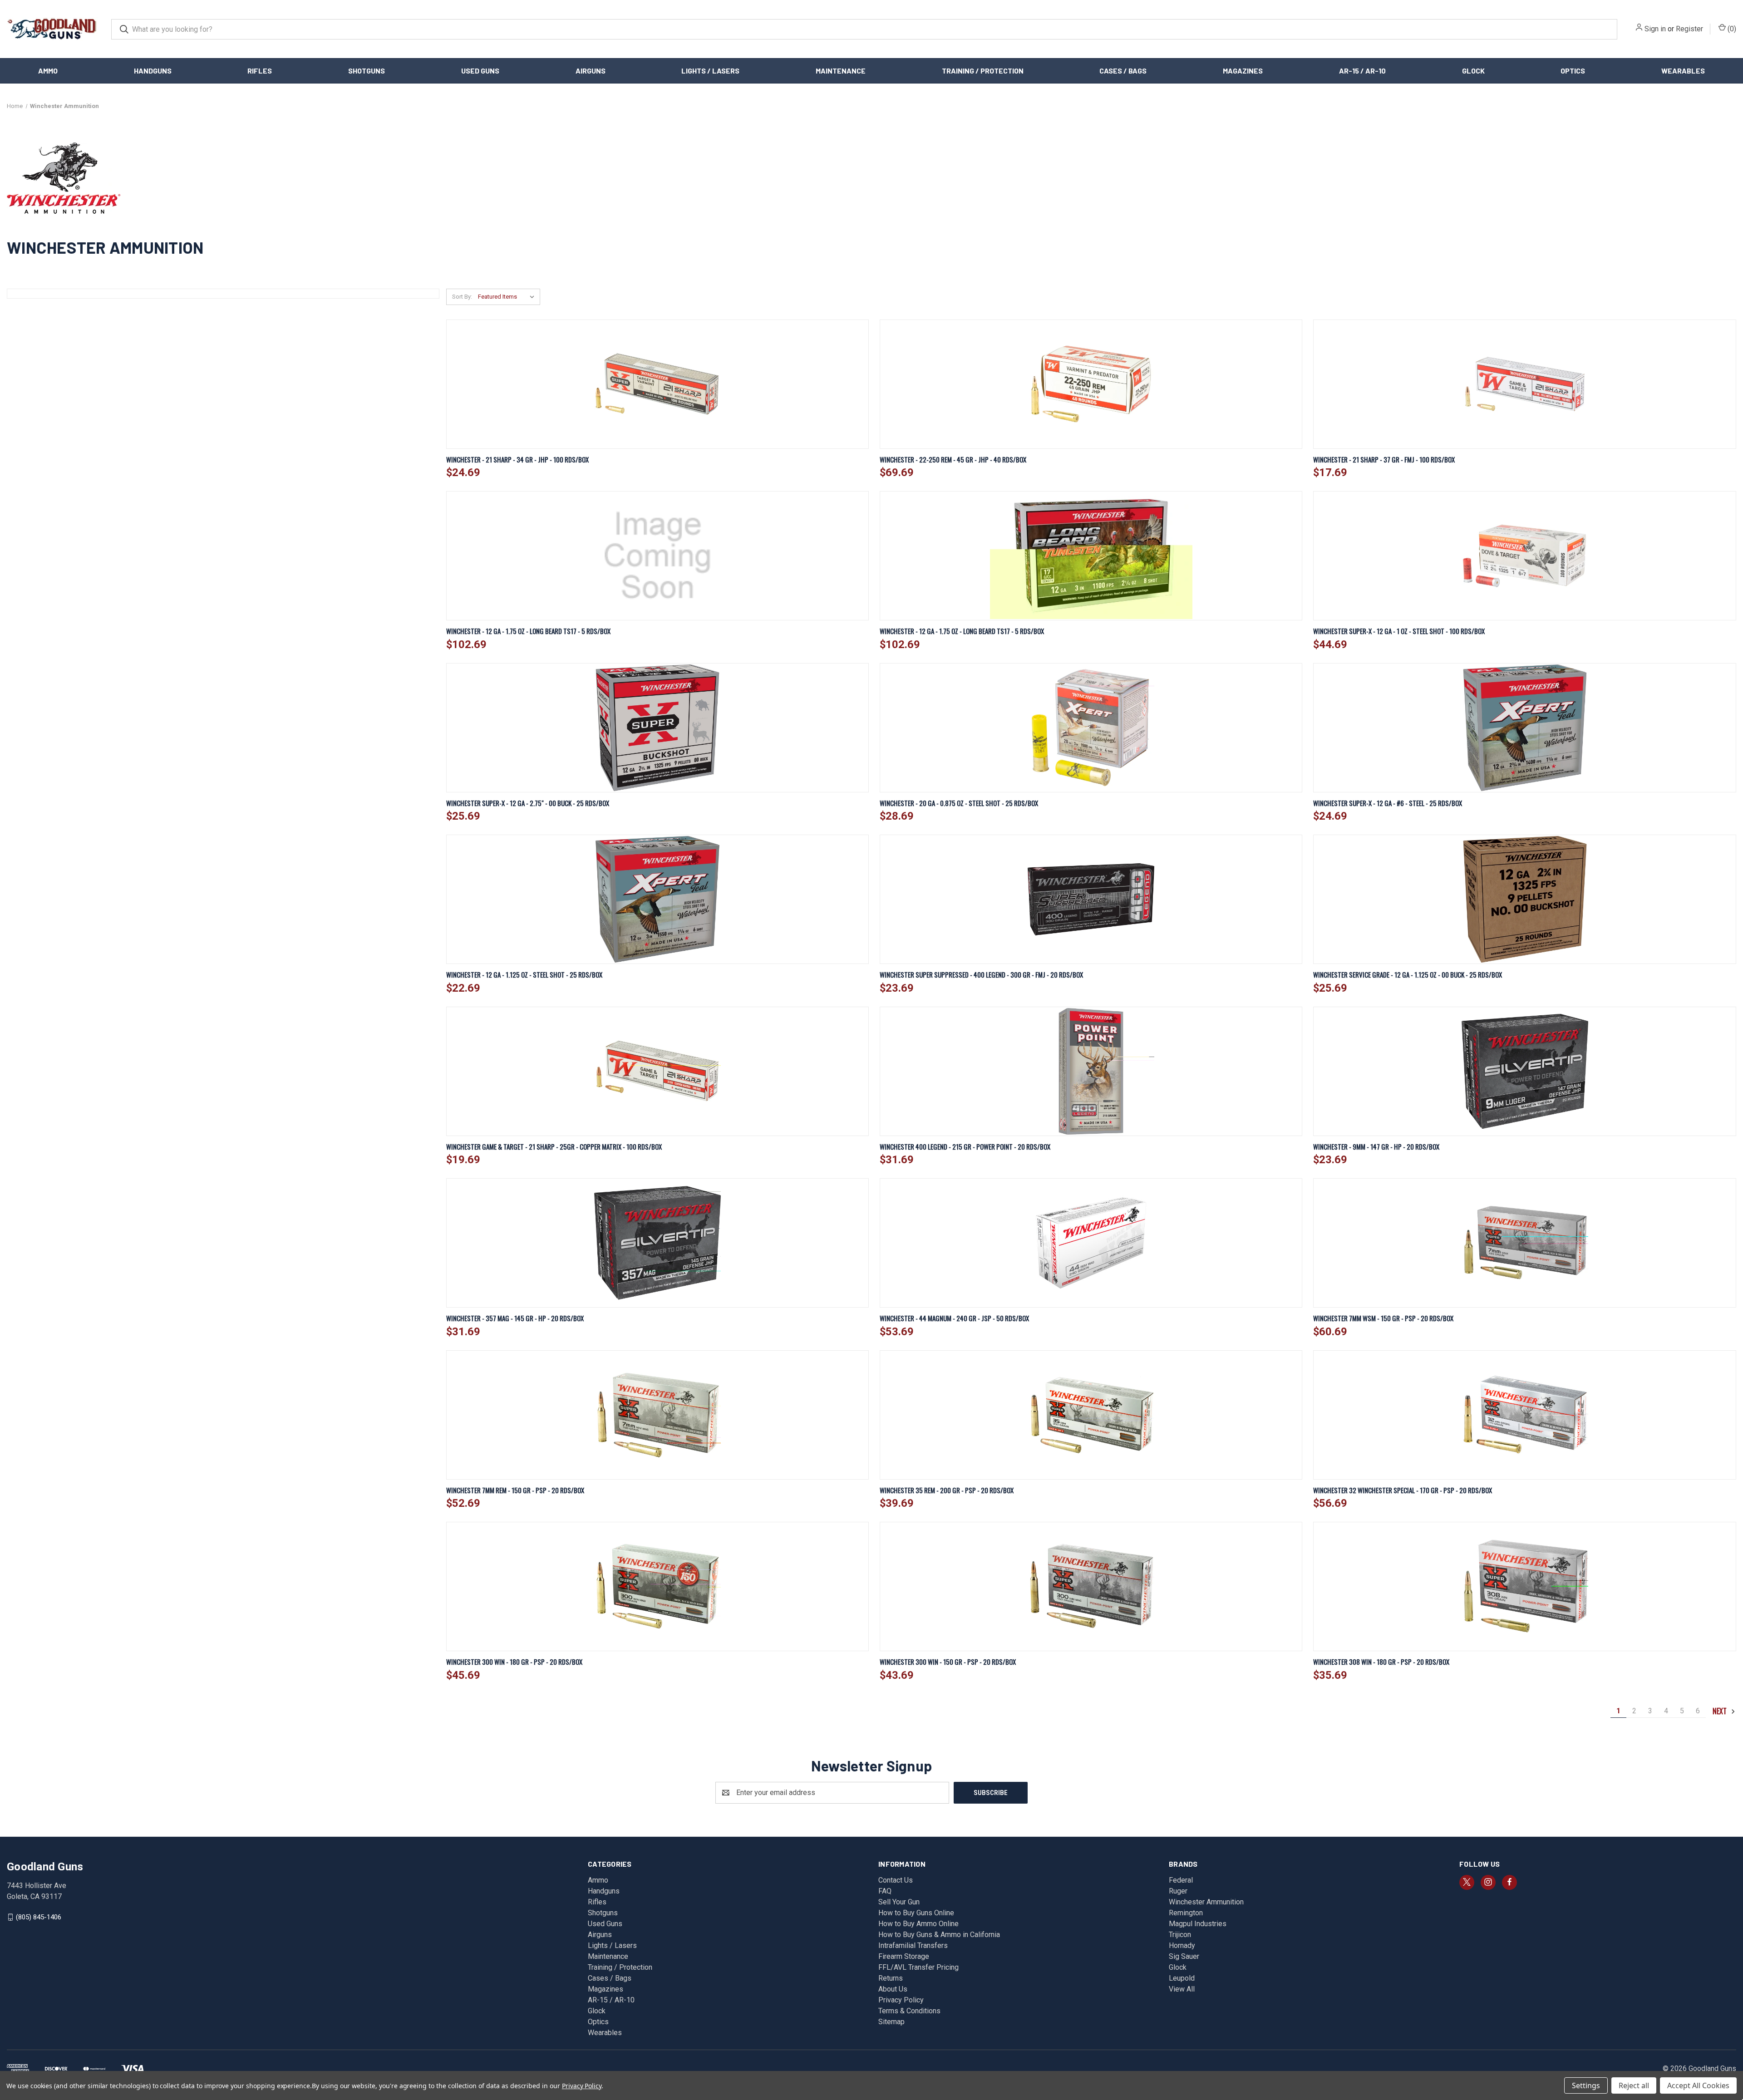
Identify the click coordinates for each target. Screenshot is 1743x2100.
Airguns (591, 71)
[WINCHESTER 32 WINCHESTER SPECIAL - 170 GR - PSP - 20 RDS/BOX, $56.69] (1524, 1415)
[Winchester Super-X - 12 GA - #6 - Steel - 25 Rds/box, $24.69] (1524, 728)
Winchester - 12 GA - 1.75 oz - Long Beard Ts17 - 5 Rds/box (528, 631)
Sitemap (891, 2022)
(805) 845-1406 (39, 1917)
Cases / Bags (1123, 71)
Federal (1181, 1880)
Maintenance (841, 71)
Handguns (153, 71)
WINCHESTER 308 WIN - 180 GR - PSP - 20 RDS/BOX (1381, 1662)
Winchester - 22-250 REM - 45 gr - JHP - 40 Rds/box (953, 459)
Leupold (1182, 1978)
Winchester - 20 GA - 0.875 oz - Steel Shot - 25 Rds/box (959, 803)
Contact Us (896, 1880)
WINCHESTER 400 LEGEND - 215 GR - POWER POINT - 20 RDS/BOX (965, 1146)
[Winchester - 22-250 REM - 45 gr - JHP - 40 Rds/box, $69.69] (1091, 384)
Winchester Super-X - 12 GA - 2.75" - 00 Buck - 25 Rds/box (528, 803)
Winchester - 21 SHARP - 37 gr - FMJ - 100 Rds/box (1384, 459)
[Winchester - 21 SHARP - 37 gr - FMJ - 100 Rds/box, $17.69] (1524, 384)
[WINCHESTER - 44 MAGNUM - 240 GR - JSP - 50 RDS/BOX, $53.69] (1091, 1243)
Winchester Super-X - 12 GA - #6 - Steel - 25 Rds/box (1388, 803)
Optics (1573, 71)
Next (1721, 1711)
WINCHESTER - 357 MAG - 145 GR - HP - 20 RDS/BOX (515, 1318)
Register (1689, 29)
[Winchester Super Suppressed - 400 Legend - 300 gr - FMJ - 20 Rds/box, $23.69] (1091, 899)
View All (1182, 1989)
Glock (1473, 71)
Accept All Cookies (1698, 2085)
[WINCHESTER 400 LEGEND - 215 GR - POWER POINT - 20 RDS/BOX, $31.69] (1091, 1071)
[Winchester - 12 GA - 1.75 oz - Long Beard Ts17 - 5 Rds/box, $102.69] (657, 556)
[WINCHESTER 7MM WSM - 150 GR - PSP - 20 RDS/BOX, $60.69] (1524, 1243)
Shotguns (367, 71)
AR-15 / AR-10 (1362, 71)
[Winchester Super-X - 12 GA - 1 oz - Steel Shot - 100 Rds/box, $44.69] (1524, 556)
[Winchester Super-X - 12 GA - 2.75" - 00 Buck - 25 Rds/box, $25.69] (657, 728)
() (1731, 29)
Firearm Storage (904, 1956)
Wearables (1683, 71)
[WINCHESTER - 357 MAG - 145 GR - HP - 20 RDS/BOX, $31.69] (657, 1243)
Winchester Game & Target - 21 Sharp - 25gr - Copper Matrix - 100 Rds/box (554, 1146)
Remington (1186, 1913)
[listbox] (508, 297)
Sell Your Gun (899, 1902)
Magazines (1243, 71)
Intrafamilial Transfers (913, 1945)
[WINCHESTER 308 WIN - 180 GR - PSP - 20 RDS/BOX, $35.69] (1524, 1586)
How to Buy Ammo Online (918, 1924)
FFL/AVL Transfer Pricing (918, 1967)
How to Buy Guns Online (916, 1913)
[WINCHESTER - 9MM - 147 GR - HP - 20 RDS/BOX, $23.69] (1524, 1071)
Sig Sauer (1184, 1956)
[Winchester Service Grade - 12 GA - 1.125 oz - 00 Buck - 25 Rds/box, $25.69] (1524, 899)
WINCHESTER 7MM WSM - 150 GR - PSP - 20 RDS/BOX (1383, 1318)
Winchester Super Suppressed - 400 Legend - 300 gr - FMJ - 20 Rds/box (981, 974)
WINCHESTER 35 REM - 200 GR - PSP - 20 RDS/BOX (947, 1490)
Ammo (48, 71)
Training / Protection (983, 71)
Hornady (1182, 1945)
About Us (893, 1989)
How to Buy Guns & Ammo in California (939, 1935)
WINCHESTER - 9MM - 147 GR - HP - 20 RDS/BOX (1376, 1146)
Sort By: (462, 297)
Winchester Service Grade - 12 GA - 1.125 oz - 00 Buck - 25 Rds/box (1408, 974)
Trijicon (1180, 1935)
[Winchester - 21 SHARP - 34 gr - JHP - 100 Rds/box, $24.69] (657, 384)
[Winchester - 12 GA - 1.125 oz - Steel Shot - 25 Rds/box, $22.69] (657, 899)
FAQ (885, 1891)
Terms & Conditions (909, 2011)
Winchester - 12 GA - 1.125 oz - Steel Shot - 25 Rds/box (524, 974)
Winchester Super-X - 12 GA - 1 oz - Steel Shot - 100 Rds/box (1399, 631)
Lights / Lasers (710, 71)
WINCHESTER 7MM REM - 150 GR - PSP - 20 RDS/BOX (515, 1490)
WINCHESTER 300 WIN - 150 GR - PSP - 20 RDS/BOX (948, 1662)
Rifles (260, 71)
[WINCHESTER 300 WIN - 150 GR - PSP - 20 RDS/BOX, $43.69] (1091, 1586)
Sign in (1655, 29)
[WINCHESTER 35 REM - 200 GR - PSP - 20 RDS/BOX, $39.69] (1091, 1415)
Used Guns (480, 71)
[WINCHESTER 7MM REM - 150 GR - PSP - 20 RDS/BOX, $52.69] (657, 1415)
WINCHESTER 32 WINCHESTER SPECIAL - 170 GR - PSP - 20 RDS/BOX (1403, 1490)
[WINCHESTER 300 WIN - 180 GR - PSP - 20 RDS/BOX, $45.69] (657, 1586)
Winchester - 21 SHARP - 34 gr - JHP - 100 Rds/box (517, 459)
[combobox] (864, 29)
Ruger (1178, 1891)
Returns (891, 1978)
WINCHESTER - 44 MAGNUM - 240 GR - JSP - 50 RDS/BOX (954, 1318)
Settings (1586, 2085)
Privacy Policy (901, 2000)
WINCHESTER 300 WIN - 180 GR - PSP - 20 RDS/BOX (514, 1662)
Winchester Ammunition (1206, 1902)
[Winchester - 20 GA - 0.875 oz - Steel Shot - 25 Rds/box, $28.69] (1091, 728)
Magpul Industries (1198, 1924)
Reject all (1634, 2085)
